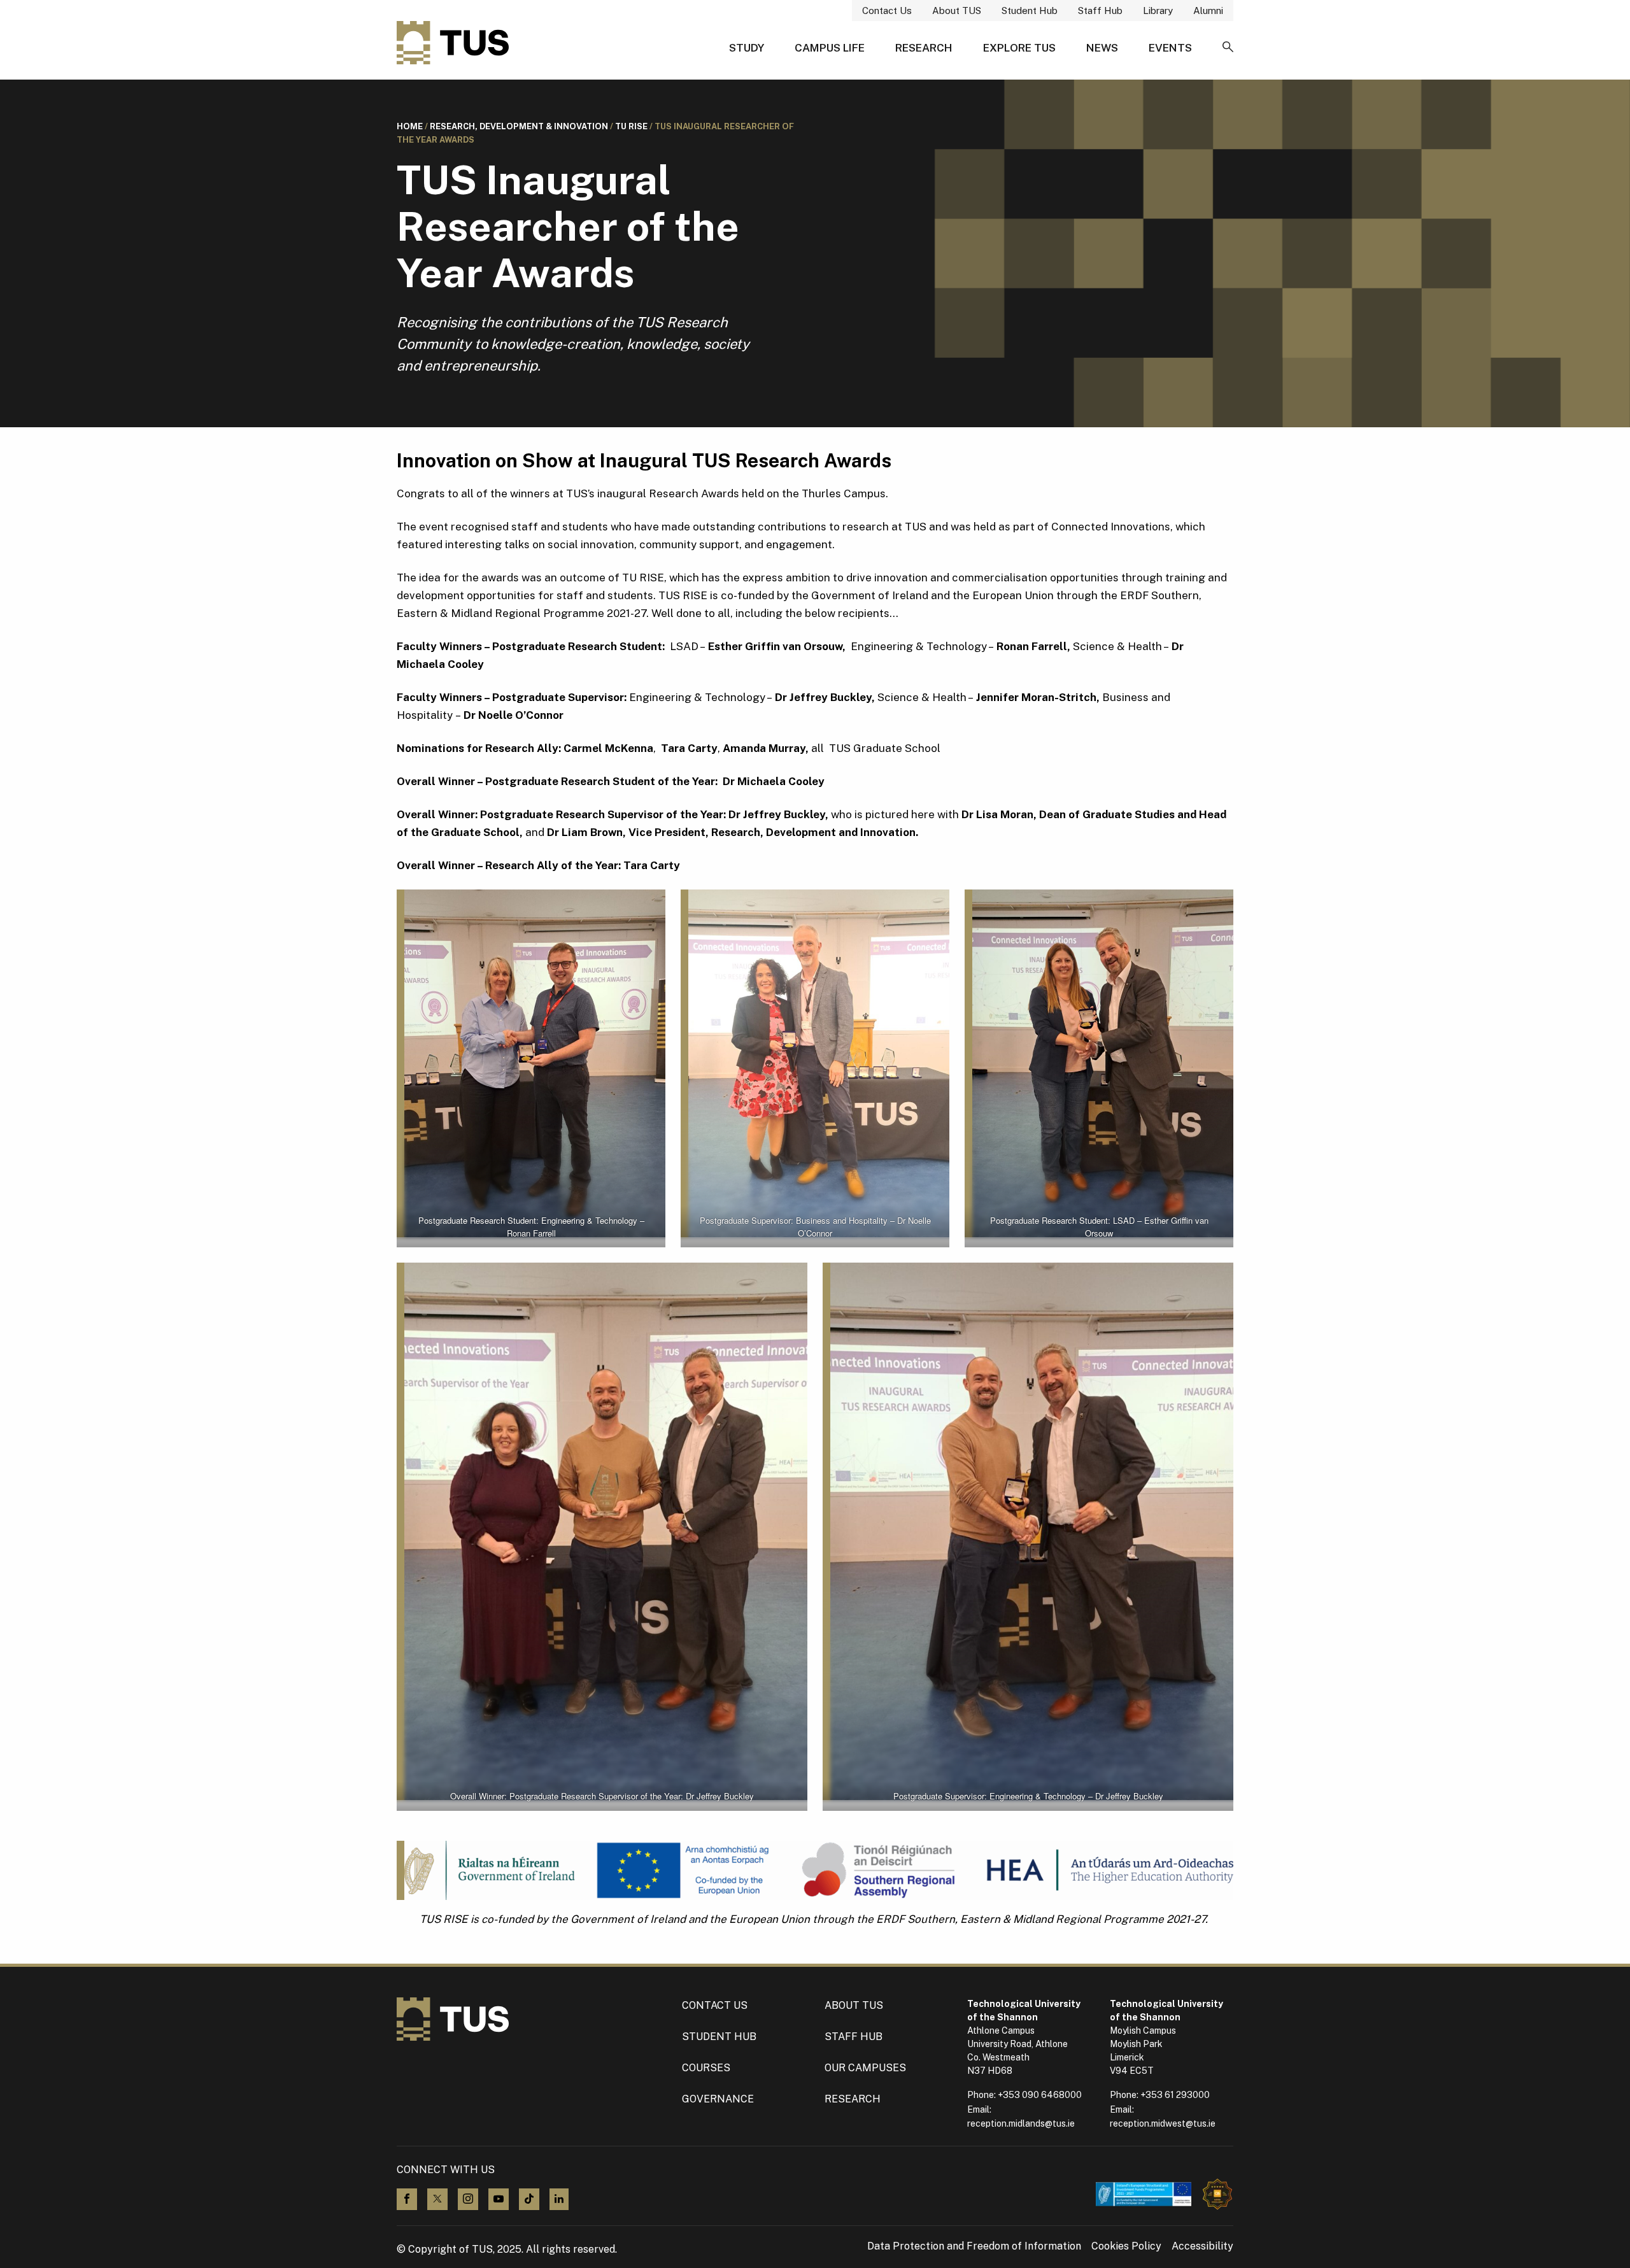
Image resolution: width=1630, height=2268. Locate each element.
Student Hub (1030, 11)
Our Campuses (865, 2068)
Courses (706, 2068)
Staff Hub (1100, 11)
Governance (718, 2099)
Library (1158, 11)
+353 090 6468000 (1040, 2095)
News (1102, 48)
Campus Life (830, 48)
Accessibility (1202, 2246)
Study (747, 48)
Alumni (1208, 11)
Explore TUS (1019, 48)
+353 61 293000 (1175, 2095)
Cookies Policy (1126, 2246)
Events (1170, 48)
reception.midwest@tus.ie (1163, 2123)
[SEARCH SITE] (1228, 48)
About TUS (957, 11)
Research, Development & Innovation (519, 126)
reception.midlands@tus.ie (1021, 2123)
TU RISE (631, 126)
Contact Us (887, 11)
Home (410, 126)
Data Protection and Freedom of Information (974, 2246)
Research (924, 48)
